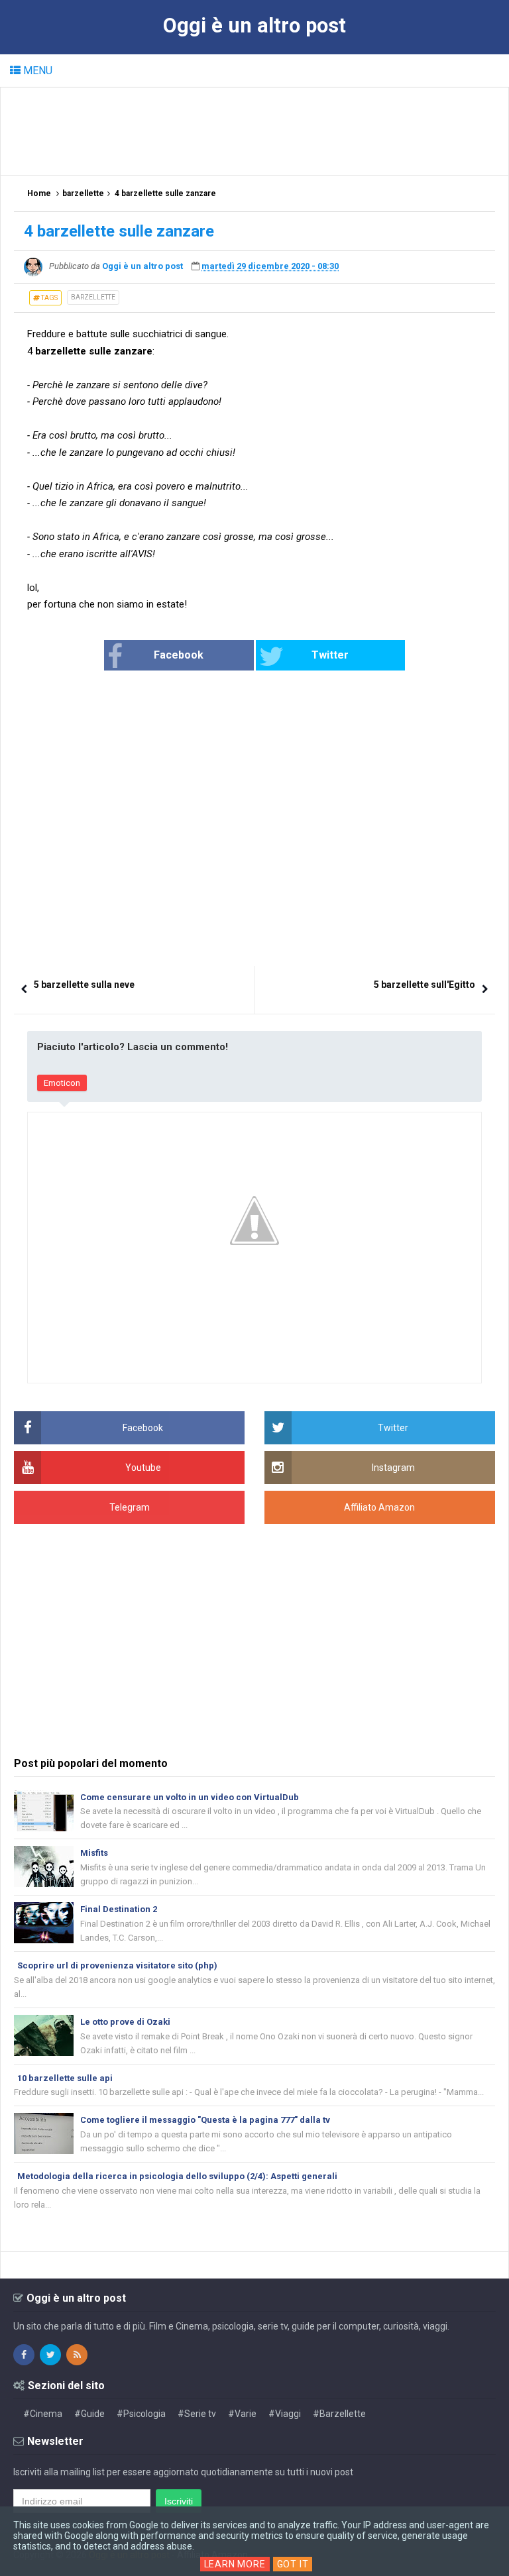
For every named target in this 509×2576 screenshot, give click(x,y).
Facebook (179, 655)
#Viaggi (285, 2414)
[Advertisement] (255, 131)
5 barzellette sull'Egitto (424, 985)
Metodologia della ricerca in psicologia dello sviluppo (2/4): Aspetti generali (177, 2176)
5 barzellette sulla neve (84, 985)
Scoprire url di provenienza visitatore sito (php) (117, 1965)
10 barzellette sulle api (65, 2078)
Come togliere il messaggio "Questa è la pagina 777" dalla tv (205, 2120)
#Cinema (43, 2414)
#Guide (89, 2414)
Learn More (235, 2564)
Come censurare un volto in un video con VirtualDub (190, 1797)
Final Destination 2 (119, 1909)
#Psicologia (141, 2414)
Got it (293, 2564)
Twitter (330, 655)
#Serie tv (197, 2414)
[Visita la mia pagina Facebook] (24, 2355)
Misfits (94, 1853)
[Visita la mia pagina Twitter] (50, 2355)
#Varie (242, 2414)
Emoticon (62, 1083)
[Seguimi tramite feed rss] (77, 2355)
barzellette (93, 297)
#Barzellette (339, 2414)
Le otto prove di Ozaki (125, 2022)
